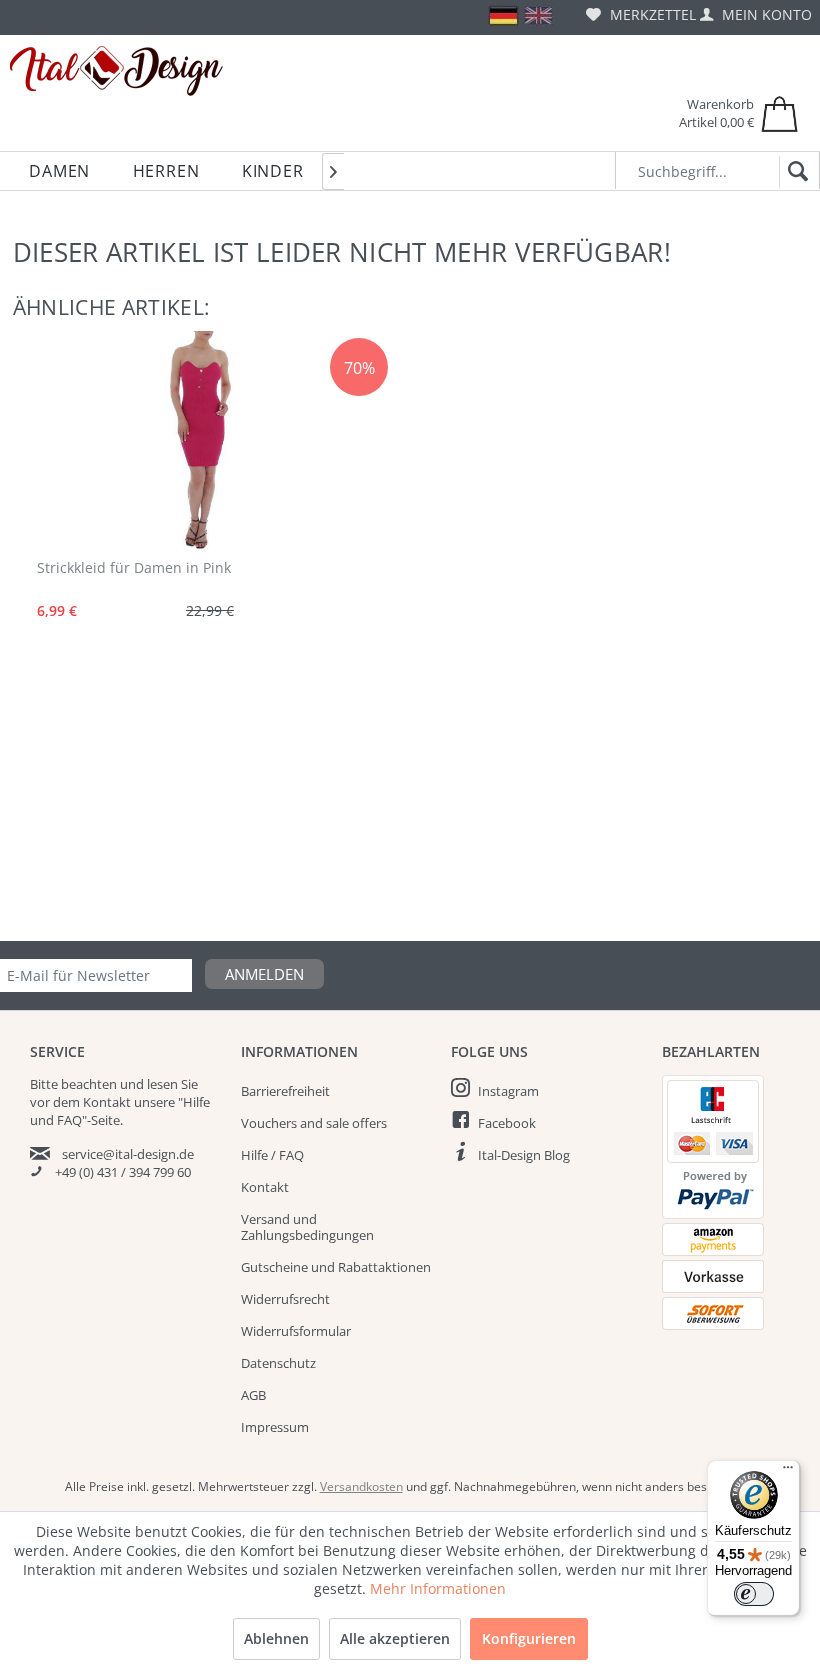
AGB (253, 1395)
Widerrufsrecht (285, 1299)
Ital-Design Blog (524, 1155)
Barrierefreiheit (285, 1091)
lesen (162, 1084)
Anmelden (264, 974)
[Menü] (788, 1472)
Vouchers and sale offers (314, 1123)
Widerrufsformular (296, 1331)
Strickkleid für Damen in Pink (134, 567)
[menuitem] (641, 14)
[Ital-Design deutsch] (503, 15)
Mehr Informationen (438, 1588)
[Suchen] (794, 172)
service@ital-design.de (128, 1154)
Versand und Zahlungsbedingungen (307, 1227)
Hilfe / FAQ (272, 1155)
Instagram (508, 1091)
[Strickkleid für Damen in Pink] (186, 441)
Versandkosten (361, 1486)
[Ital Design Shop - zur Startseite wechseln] (116, 71)
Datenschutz (278, 1363)
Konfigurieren (529, 1638)
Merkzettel (651, 14)
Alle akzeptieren (395, 1638)
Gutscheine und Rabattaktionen (336, 1267)
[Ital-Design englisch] (538, 15)
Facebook (507, 1123)
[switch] (754, 1594)
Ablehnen (276, 1638)
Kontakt (265, 1187)
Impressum (275, 1427)
